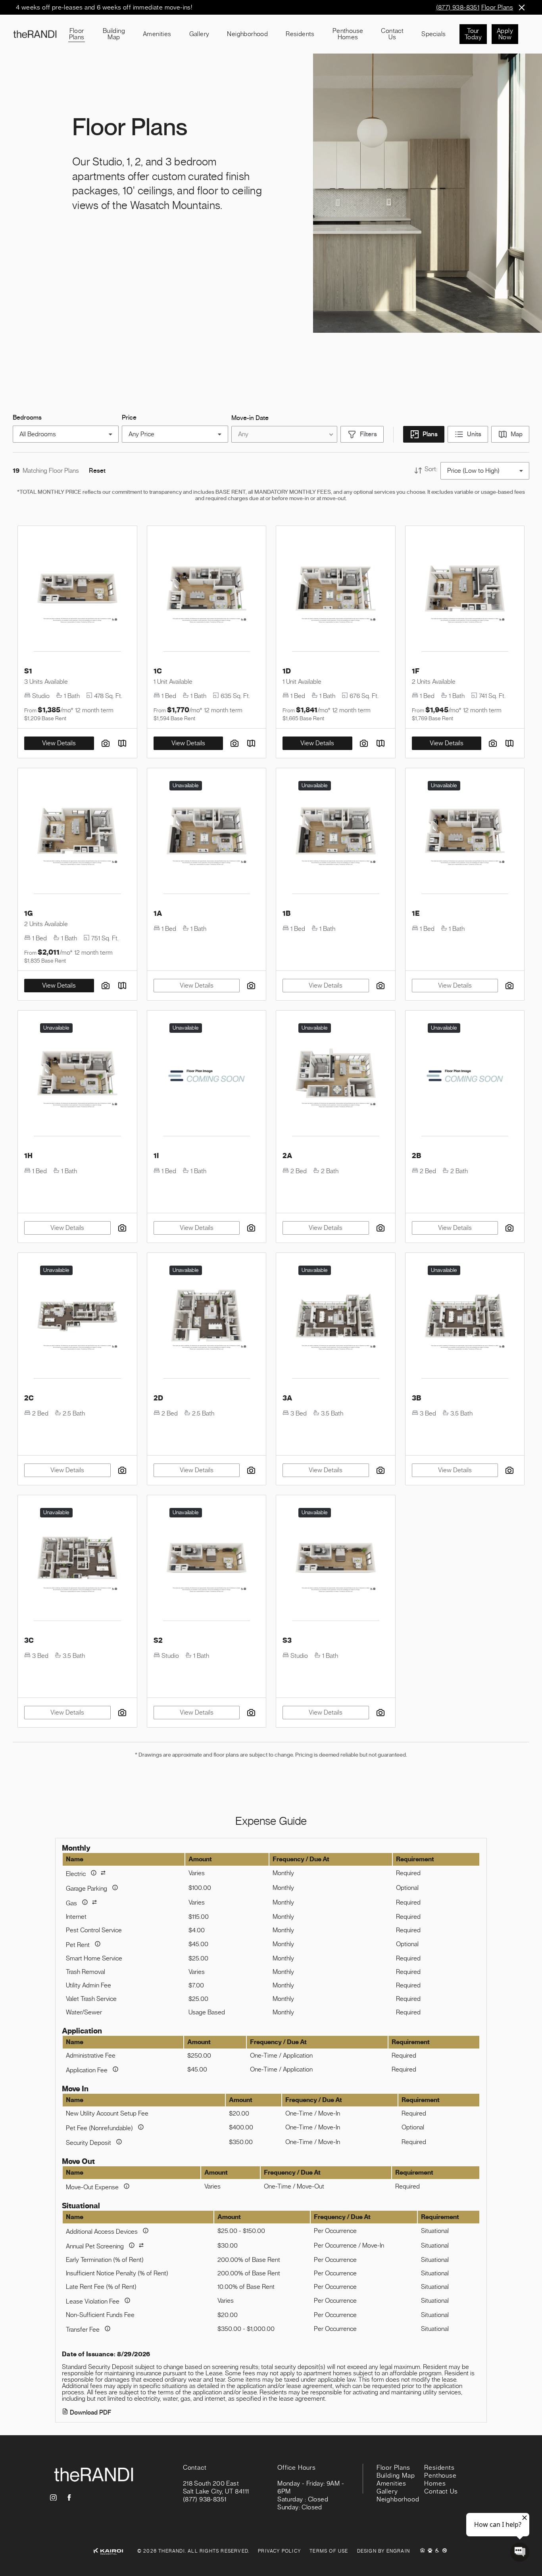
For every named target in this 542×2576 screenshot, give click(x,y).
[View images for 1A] (207, 834)
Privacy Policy (279, 2551)
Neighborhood (247, 34)
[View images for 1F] (465, 592)
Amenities (157, 34)
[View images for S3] (336, 1561)
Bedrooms (27, 418)
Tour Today (473, 34)
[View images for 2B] (465, 1076)
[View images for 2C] (77, 1319)
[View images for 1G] (77, 834)
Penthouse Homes (348, 34)
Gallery (199, 34)
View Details (188, 743)
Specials (433, 34)
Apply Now (505, 34)
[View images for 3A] (336, 1319)
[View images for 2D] (207, 1319)
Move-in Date (250, 418)
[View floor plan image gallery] (234, 743)
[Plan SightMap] (251, 743)
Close (522, 7)
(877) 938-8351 (458, 8)
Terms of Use (329, 2551)
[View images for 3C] (77, 1561)
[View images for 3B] (465, 1319)
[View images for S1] (77, 592)
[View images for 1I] (207, 1076)
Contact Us (392, 34)
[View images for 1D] (336, 592)
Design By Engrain (383, 2551)
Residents (300, 34)
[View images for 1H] (77, 1076)
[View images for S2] (207, 1561)
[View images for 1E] (465, 834)
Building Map (114, 34)
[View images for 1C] (207, 592)
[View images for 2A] (336, 1076)
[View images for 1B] (336, 834)
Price (129, 418)
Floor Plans (497, 8)
